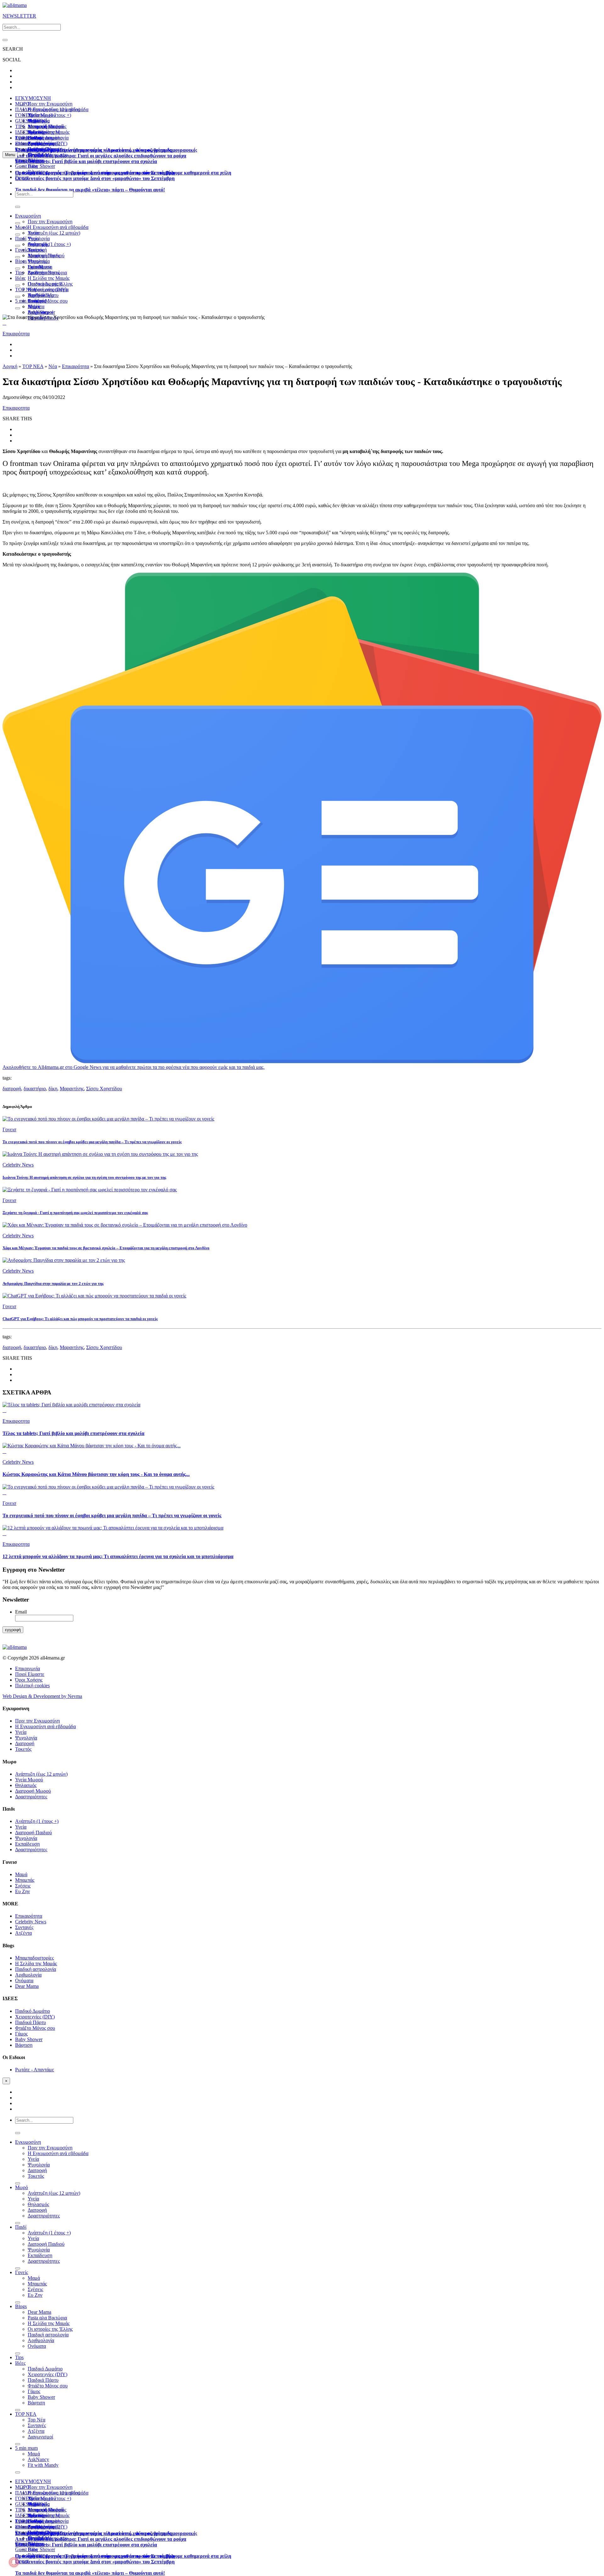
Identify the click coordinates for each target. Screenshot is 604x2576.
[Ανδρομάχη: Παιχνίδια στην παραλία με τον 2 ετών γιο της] (302, 1260)
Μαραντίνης (72, 1089)
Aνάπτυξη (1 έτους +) (49, 115)
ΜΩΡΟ (22, 104)
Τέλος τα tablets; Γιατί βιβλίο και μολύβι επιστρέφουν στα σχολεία (86, 161)
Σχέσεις (23, 1886)
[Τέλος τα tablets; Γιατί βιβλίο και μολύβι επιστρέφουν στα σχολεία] (302, 1405)
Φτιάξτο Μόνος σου (48, 301)
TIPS (20, 126)
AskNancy (38, 312)
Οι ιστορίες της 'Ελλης (50, 2329)
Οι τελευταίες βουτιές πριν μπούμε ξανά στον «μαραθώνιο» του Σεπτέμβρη (95, 178)
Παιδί (21, 238)
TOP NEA (26, 138)
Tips (19, 272)
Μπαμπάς (37, 261)
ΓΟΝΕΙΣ (24, 115)
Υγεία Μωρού (29, 1780)
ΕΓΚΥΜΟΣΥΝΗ (33, 98)
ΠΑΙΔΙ (22, 109)
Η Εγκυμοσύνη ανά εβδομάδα (45, 1726)
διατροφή (12, 1089)
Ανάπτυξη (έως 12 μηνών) (54, 109)
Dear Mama (39, 267)
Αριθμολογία (28, 1975)
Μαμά (34, 255)
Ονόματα (24, 1980)
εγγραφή (13, 1630)
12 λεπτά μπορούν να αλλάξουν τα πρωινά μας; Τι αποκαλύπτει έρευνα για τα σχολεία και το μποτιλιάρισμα (118, 1556)
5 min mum (26, 301)
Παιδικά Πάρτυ (31, 2022)
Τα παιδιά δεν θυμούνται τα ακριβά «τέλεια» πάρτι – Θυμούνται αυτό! (90, 190)
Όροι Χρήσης (29, 1680)
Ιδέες (20, 278)
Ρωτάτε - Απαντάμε (35, 2070)
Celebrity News (31, 1922)
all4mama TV (29, 143)
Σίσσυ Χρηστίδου (104, 1089)
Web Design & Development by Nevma (42, 1696)
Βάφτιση (24, 2045)
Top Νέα (36, 295)
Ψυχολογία (26, 1738)
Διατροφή (25, 1743)
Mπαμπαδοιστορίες (47, 126)
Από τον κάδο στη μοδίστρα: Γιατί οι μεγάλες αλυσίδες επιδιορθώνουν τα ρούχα (101, 156)
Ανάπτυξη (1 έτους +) (49, 244)
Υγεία (33, 238)
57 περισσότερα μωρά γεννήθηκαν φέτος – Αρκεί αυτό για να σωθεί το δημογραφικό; (106, 150)
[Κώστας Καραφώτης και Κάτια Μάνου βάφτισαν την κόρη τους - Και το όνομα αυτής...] (302, 1446)
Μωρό (22, 227)
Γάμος (21, 2034)
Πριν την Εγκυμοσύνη (50, 104)
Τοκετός (23, 1749)
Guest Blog (26, 166)
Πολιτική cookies (32, 1685)
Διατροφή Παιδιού (46, 255)
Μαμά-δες (38, 155)
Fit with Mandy (43, 2465)
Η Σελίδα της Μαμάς (49, 132)
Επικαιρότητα (16, 334)
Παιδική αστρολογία (36, 1969)
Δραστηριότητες (31, 1797)
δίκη (53, 1089)
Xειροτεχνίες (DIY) (48, 289)
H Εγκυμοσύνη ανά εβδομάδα (58, 227)
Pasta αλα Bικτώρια (47, 272)
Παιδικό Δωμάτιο (45, 138)
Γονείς (22, 250)
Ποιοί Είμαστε (30, 1674)
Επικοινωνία (28, 1668)
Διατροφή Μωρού (33, 1791)
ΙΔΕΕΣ (22, 132)
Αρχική (10, 366)
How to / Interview (47, 149)
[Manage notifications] (14, 2562)
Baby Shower (41, 166)
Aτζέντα (23, 1933)
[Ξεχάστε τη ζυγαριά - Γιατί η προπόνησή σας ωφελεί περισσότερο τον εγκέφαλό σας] (302, 1190)
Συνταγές (24, 1927)
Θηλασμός (26, 1785)
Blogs (21, 261)
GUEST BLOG (31, 121)
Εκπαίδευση (27, 1844)
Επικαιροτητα (29, 160)
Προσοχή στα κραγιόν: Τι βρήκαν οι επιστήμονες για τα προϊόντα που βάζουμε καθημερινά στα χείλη (123, 173)
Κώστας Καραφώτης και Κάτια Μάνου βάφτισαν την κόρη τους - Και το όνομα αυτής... (96, 1474)
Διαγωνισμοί (40, 2437)
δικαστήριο (35, 1089)
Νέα (53, 366)
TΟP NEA (26, 289)
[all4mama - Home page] (15, 5)
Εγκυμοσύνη (28, 216)
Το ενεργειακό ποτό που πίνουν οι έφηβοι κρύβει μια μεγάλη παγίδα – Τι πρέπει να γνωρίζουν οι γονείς (112, 1515)
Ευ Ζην (22, 1891)
